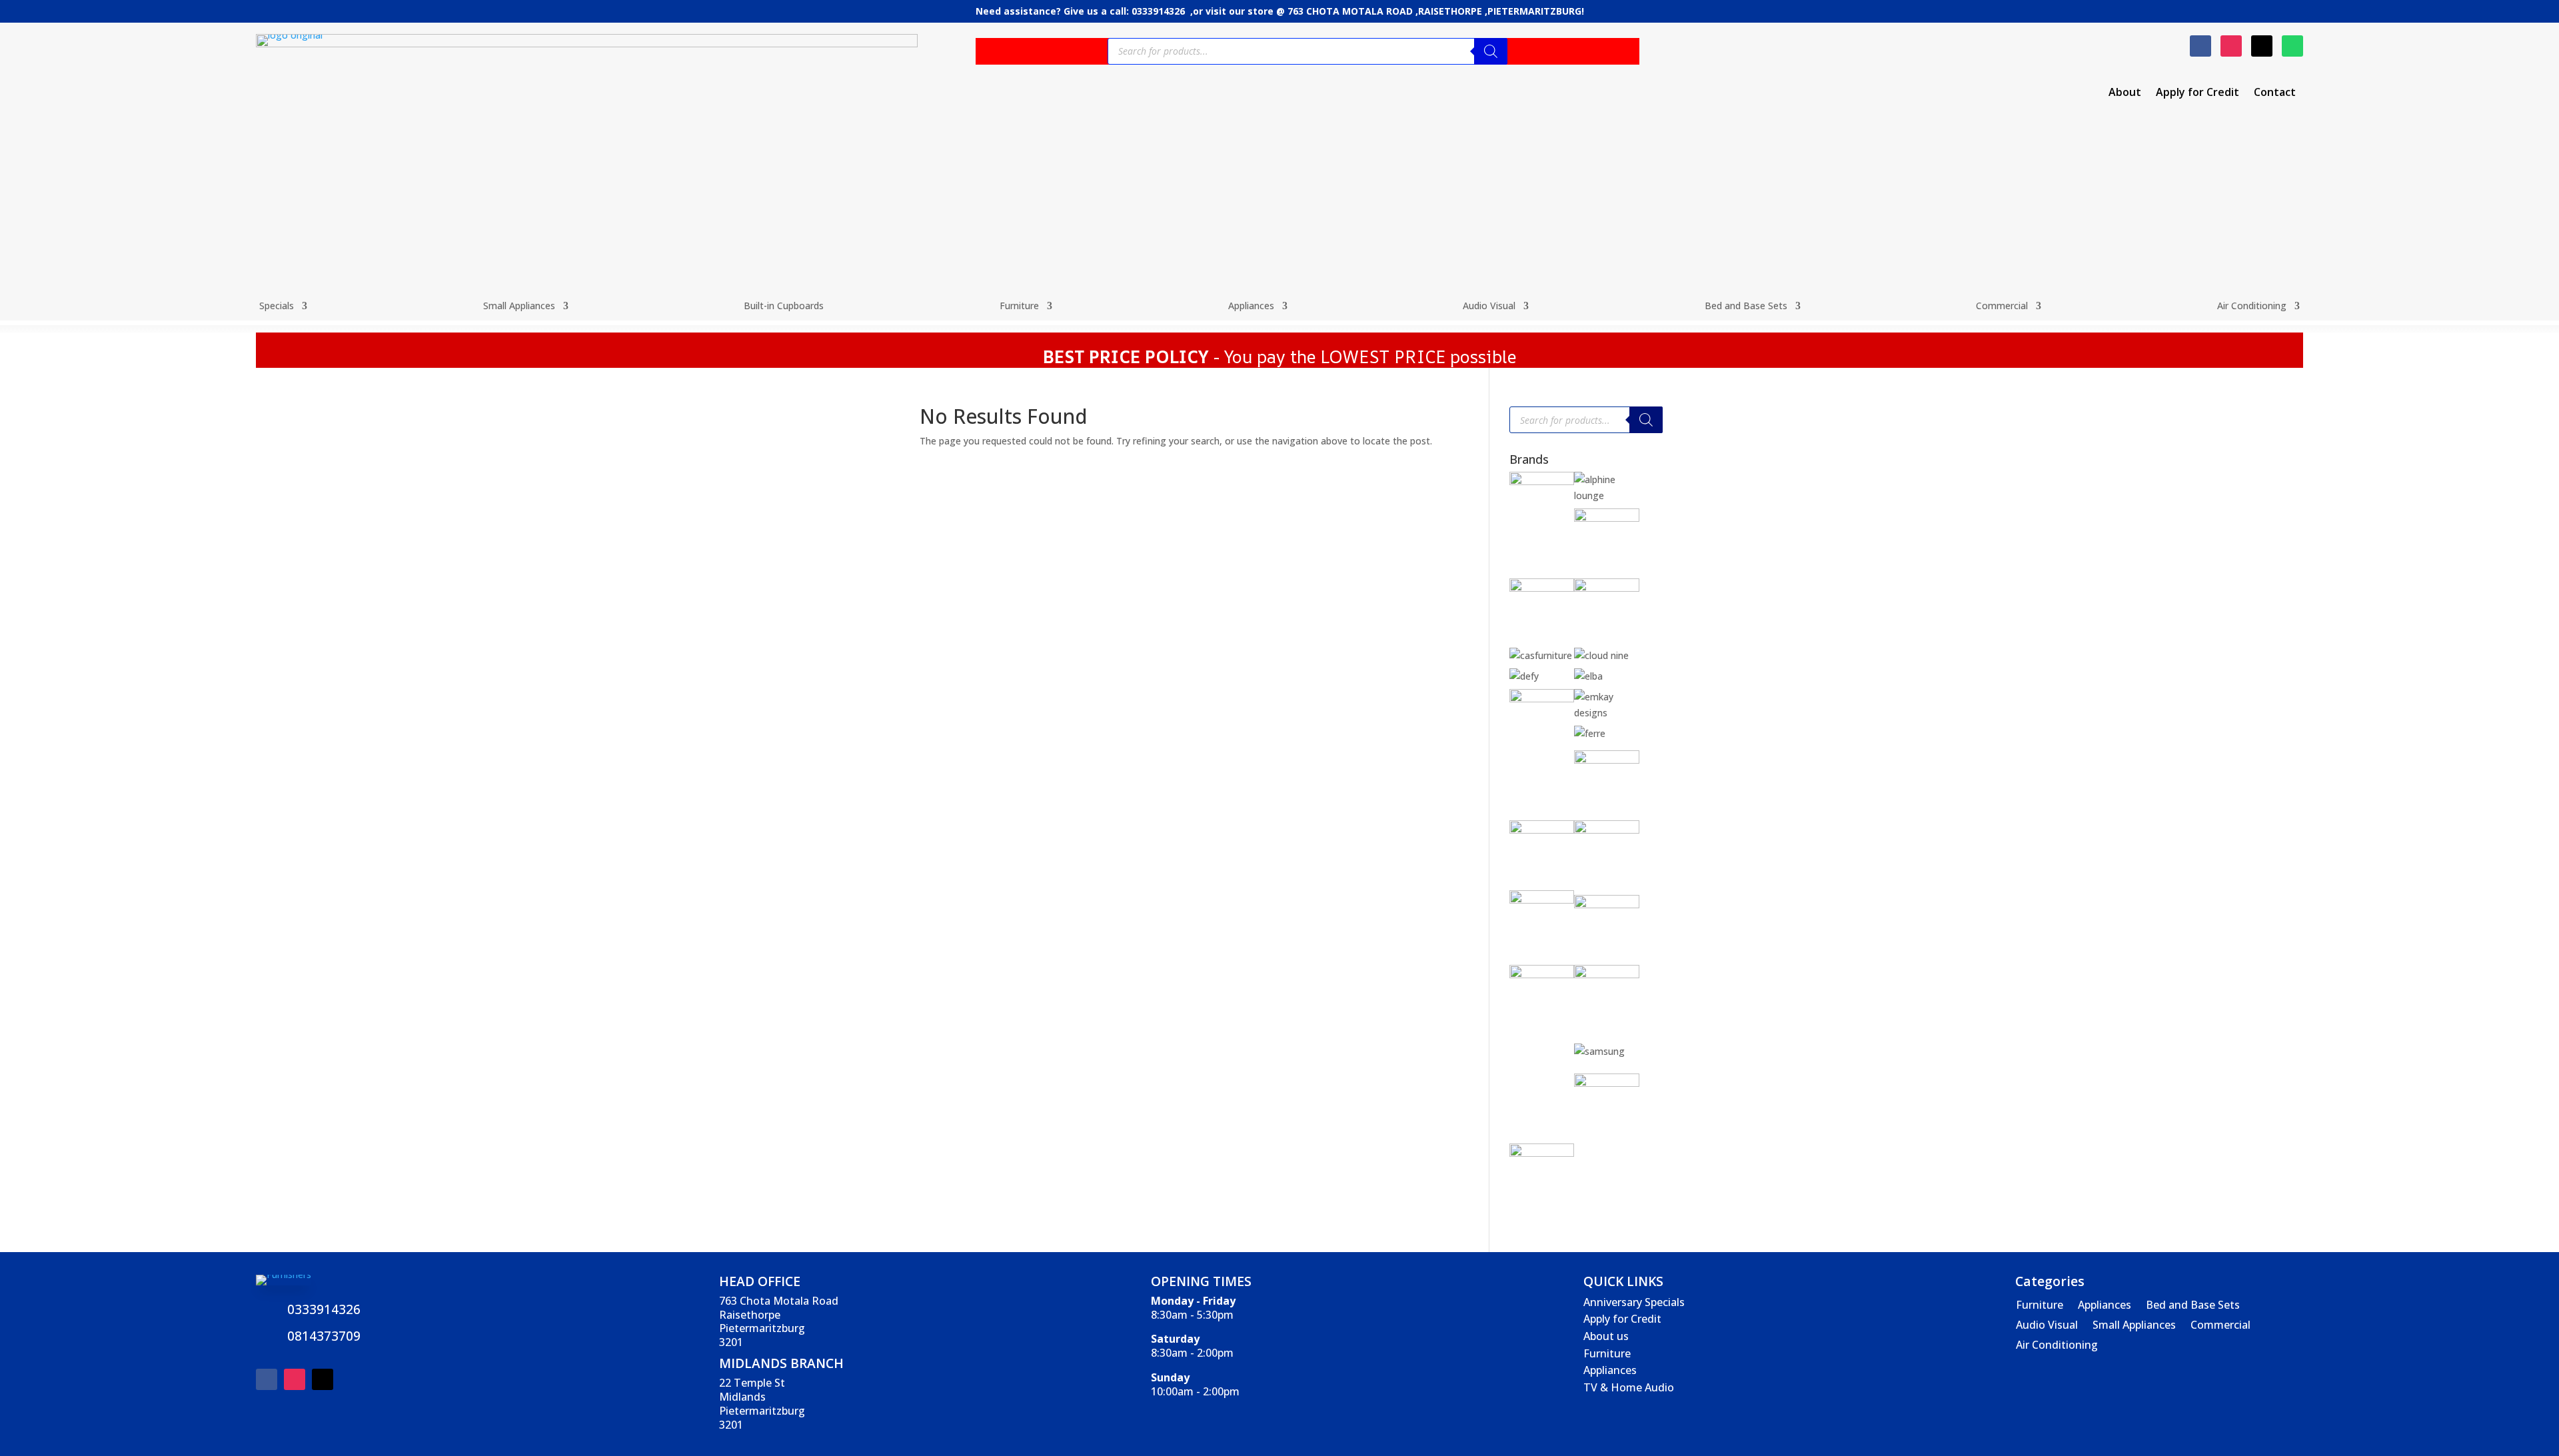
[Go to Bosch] (1542, 588)
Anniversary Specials (1634, 1302)
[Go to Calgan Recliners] (1607, 588)
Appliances (1251, 307)
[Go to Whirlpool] (1542, 1153)
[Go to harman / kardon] (1542, 830)
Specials (277, 307)
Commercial (2002, 307)
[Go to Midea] (1607, 975)
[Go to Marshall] (1607, 905)
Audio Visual (1489, 307)
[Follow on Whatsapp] (2292, 46)
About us (1606, 1336)
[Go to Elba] (1588, 676)
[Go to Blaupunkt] (1607, 518)
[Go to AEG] (1542, 481)
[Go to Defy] (1524, 676)
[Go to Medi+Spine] (1542, 975)
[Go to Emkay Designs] (1607, 713)
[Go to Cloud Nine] (1601, 655)
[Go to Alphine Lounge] (1607, 495)
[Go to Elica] (1542, 699)
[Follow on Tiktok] (2262, 46)
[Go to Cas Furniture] (1541, 655)
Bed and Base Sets (1746, 307)
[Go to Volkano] (1607, 1083)
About (2125, 93)
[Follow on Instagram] (2231, 46)
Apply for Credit (2197, 93)
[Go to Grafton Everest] (1607, 760)
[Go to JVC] (1542, 900)
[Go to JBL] (1607, 830)
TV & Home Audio (1629, 1387)
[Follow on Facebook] (2200, 46)
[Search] (1491, 51)
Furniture (1019, 307)
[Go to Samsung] (1599, 1051)
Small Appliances (519, 307)
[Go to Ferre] (1590, 733)
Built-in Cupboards (784, 307)
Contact (2275, 93)
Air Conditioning (2252, 307)
